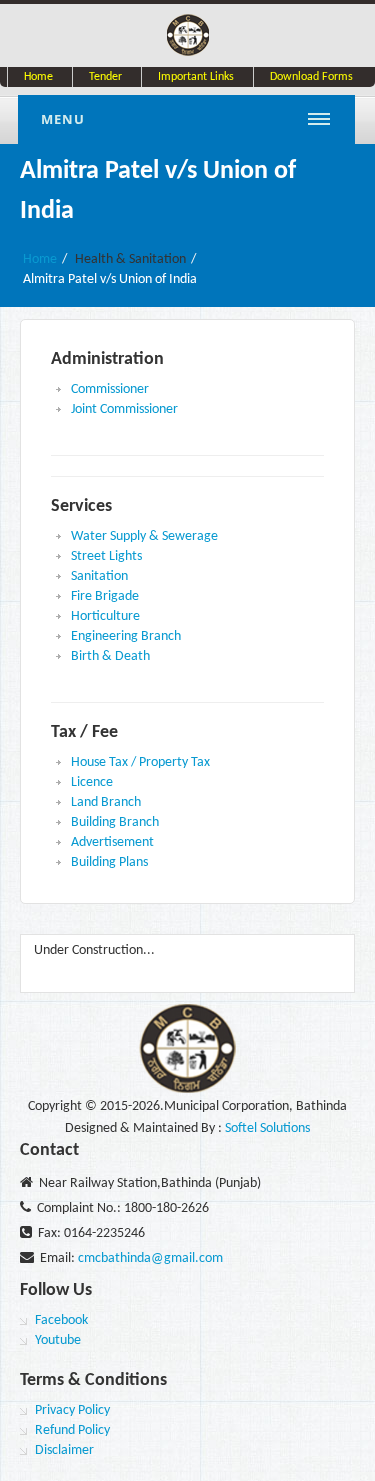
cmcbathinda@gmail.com (150, 1258)
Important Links (196, 77)
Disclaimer (64, 1450)
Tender (105, 77)
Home (38, 77)
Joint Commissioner (124, 409)
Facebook (61, 1320)
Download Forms (311, 77)
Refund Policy (72, 1430)
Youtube (58, 1340)
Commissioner (110, 389)
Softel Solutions (267, 1128)
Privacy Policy (72, 1410)
